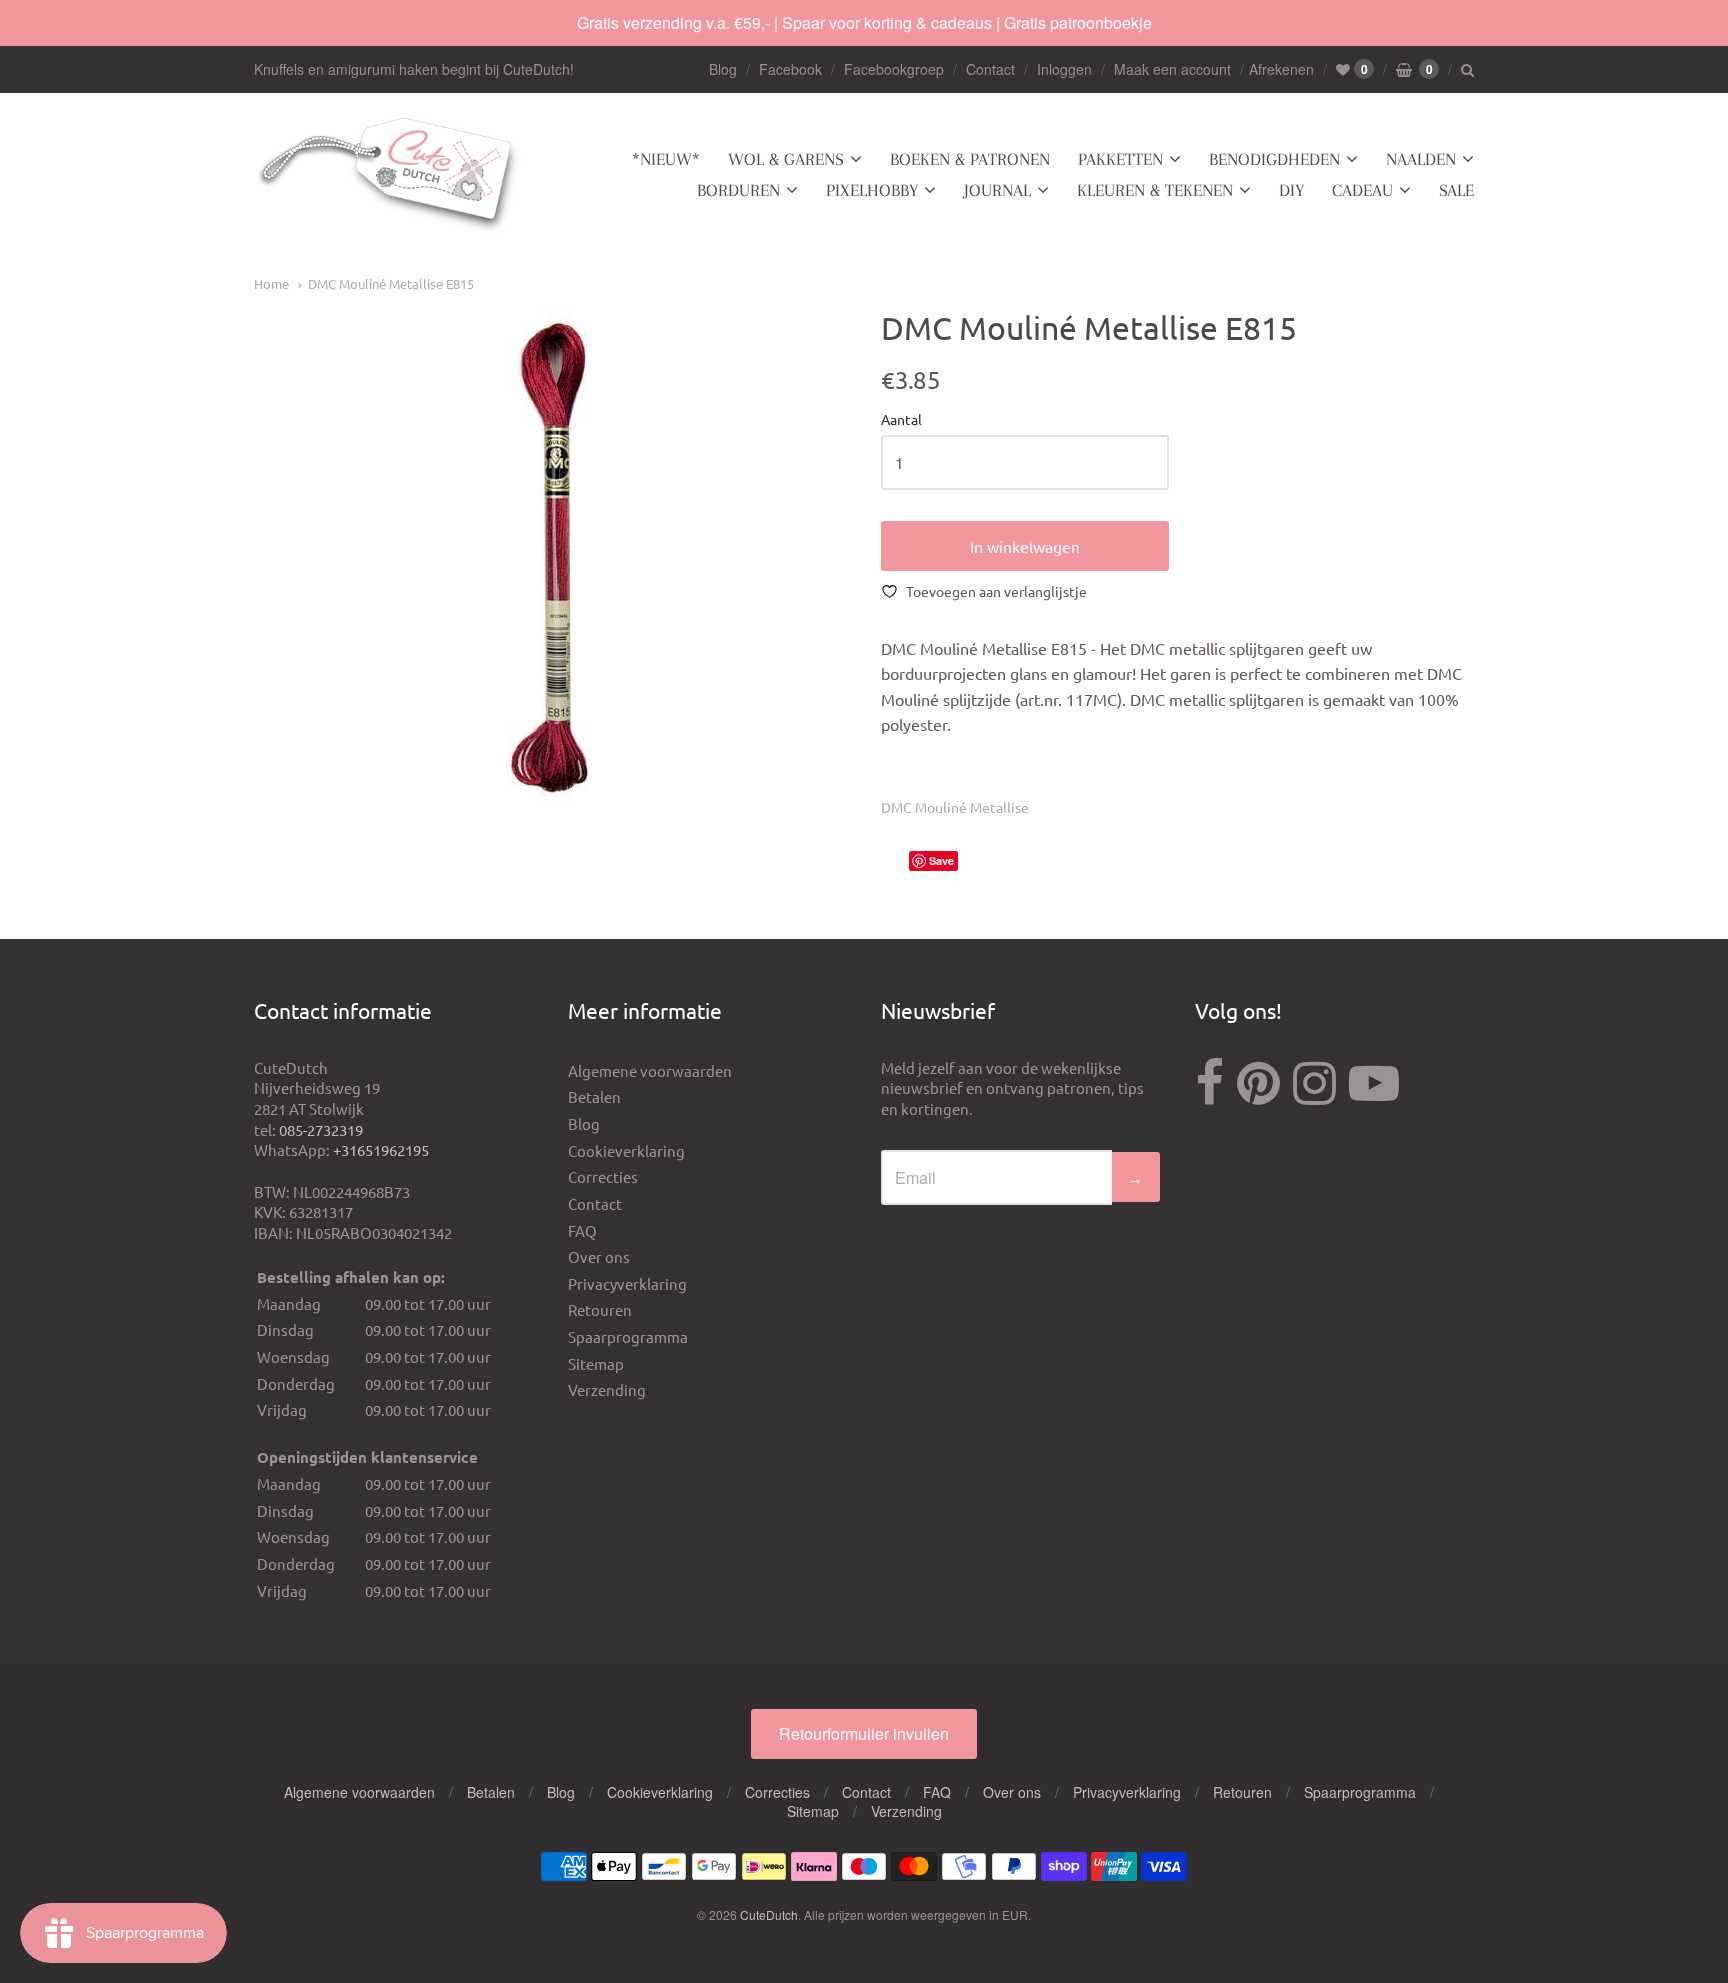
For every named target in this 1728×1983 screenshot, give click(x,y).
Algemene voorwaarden (650, 1070)
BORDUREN (738, 190)
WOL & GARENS (786, 159)
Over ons (599, 1256)
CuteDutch (769, 1914)
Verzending (607, 1389)
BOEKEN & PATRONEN (970, 159)
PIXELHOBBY (872, 190)
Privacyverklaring (627, 1283)
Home (271, 283)
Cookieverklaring (626, 1150)
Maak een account (1172, 69)
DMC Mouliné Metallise (955, 807)
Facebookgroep (894, 69)
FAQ (582, 1230)
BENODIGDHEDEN (1274, 159)
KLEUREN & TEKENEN (1155, 190)
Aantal (901, 420)
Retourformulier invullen (864, 1733)
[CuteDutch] (389, 175)
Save (941, 860)
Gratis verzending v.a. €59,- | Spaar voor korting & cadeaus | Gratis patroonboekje (864, 22)
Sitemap (596, 1363)
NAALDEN (1421, 159)
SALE (1456, 190)
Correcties (603, 1176)
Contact (990, 69)
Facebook (790, 69)
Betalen (594, 1096)
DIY (1291, 190)
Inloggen (1064, 69)
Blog (723, 69)
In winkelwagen (1025, 546)
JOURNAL (997, 190)
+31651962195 (381, 1149)
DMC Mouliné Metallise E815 (391, 283)
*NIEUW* (666, 159)
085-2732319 (321, 1129)
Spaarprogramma (628, 1336)
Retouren (600, 1309)
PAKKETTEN (1120, 159)
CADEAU (1362, 190)
